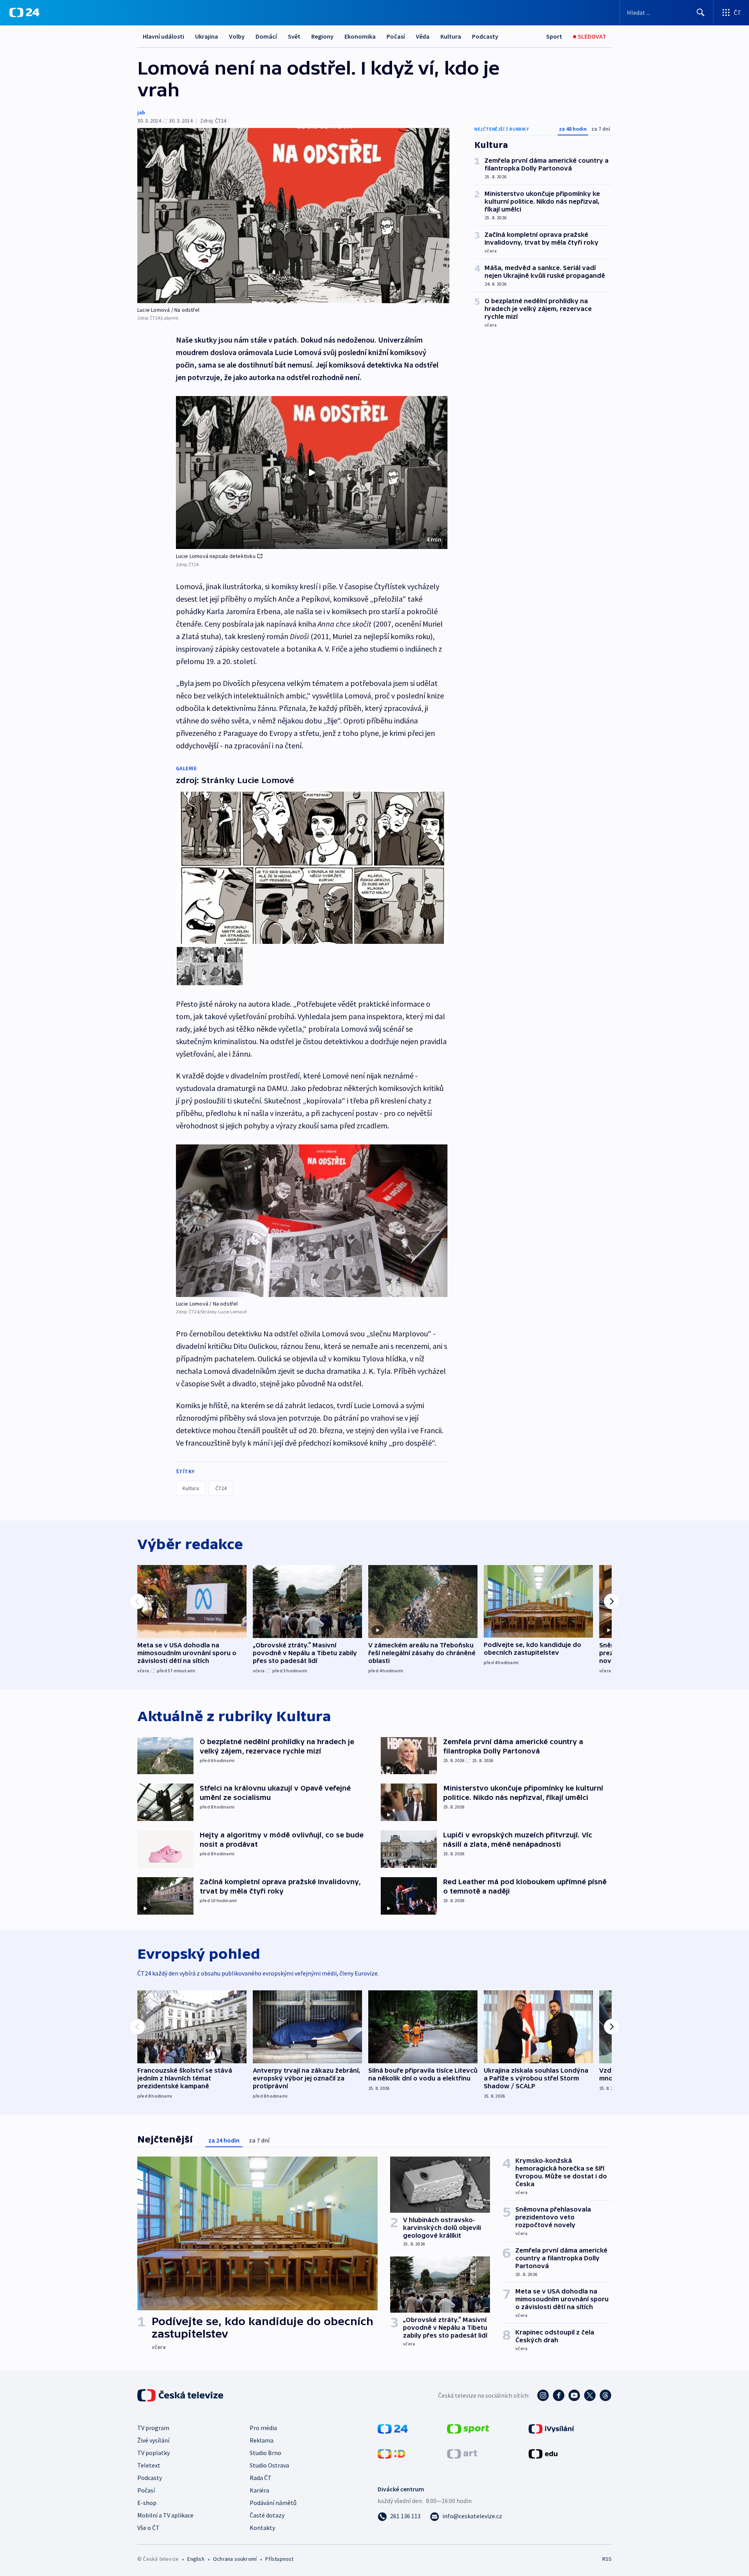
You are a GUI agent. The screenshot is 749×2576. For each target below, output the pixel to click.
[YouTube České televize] (574, 2395)
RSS (607, 2559)
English (196, 2559)
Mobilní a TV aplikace (165, 2515)
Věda (423, 36)
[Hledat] (701, 12)
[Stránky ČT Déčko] (391, 2453)
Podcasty (485, 36)
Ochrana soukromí (235, 2559)
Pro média (263, 2428)
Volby (237, 36)
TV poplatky (154, 2453)
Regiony (322, 36)
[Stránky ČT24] (393, 2428)
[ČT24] (24, 12)
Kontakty (262, 2528)
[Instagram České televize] (543, 2395)
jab (141, 112)
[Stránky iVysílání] (551, 2428)
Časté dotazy (267, 2515)
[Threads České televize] (605, 2395)
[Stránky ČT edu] (543, 2453)
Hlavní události (163, 36)
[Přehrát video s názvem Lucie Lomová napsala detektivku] (312, 473)
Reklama (262, 2440)
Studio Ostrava (269, 2465)
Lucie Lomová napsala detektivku (216, 556)
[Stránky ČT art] (462, 2453)
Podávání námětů (273, 2503)
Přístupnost (279, 2559)
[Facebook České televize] (559, 2395)
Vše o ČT (148, 2528)
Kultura (451, 36)
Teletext (149, 2465)
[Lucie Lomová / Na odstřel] (293, 216)
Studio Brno (265, 2453)
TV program (153, 2428)
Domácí (266, 36)
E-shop (147, 2503)
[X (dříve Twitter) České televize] (590, 2395)
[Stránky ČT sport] (468, 2428)
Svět (294, 36)
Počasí (396, 36)
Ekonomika (360, 36)
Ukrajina (207, 36)
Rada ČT (261, 2478)
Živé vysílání (153, 2440)
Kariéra (259, 2490)
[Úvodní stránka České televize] (181, 2395)
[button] (312, 473)
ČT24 (221, 1488)
